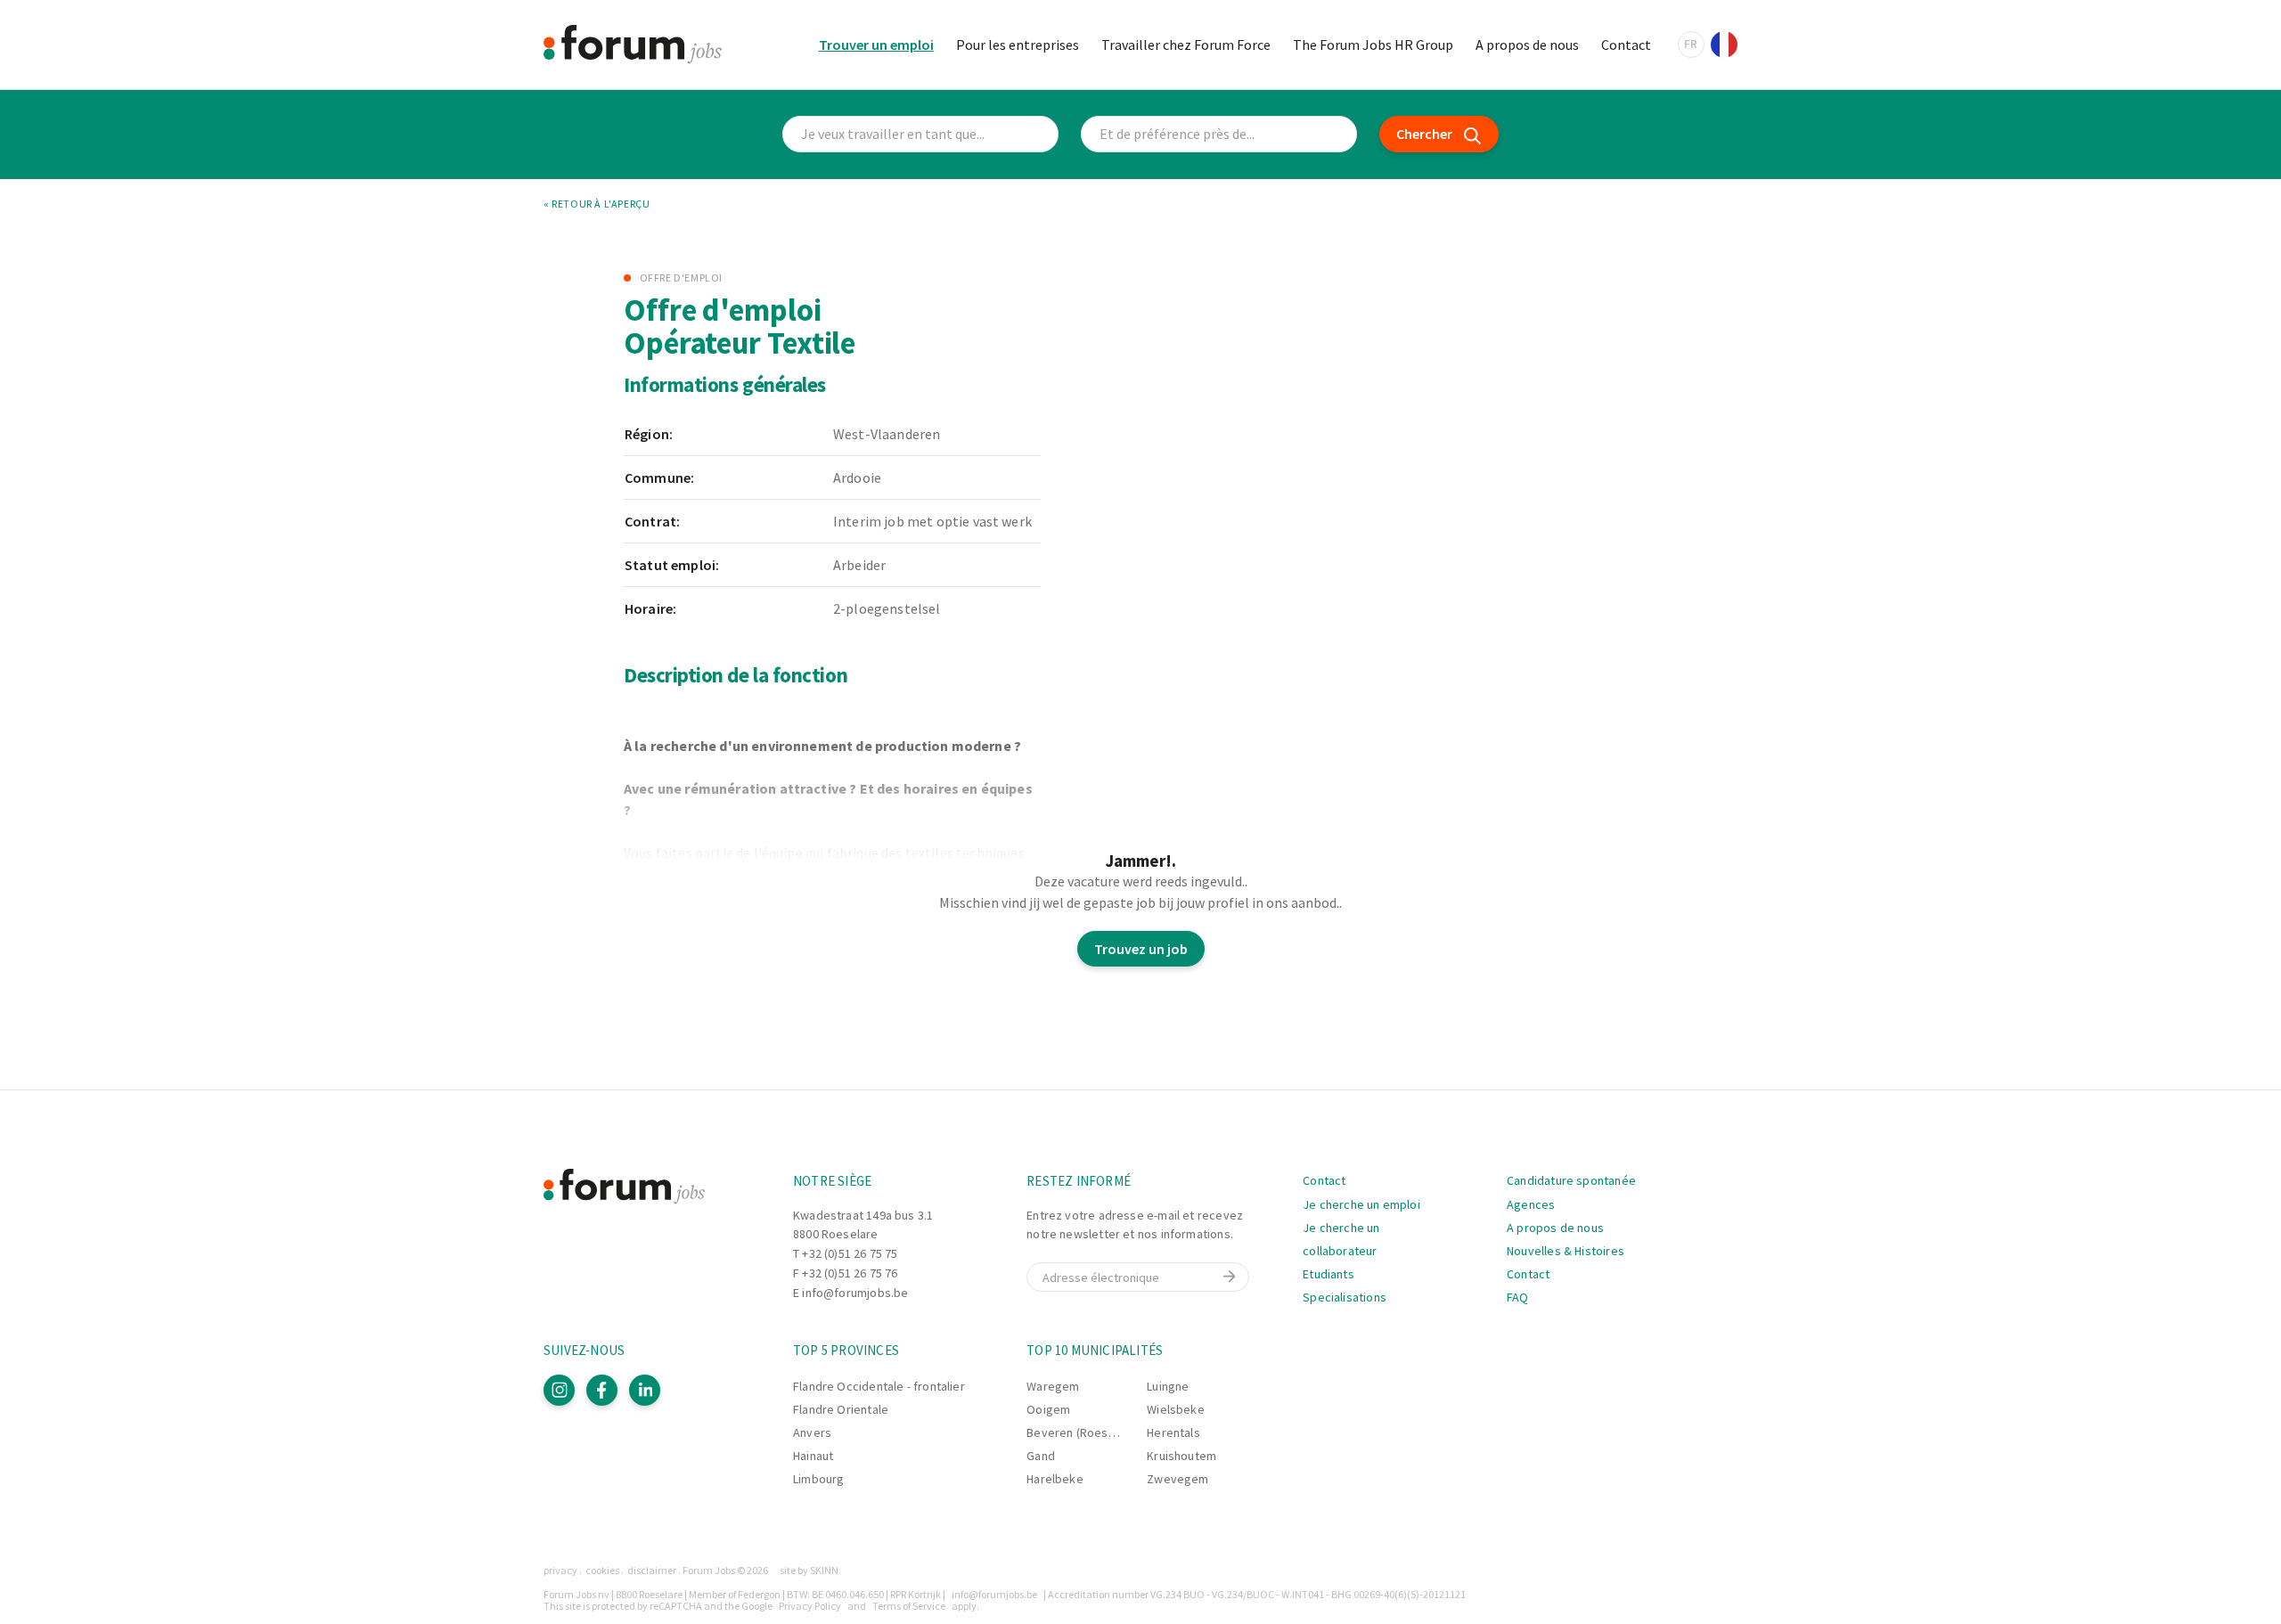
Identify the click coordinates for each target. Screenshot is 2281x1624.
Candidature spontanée (1571, 1180)
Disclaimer (652, 1570)
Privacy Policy (810, 1606)
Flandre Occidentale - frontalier (879, 1386)
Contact (1626, 45)
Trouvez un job (1141, 949)
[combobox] (1219, 134)
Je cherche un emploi (1361, 1204)
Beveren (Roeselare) (1083, 1432)
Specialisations (1345, 1297)
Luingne (1168, 1386)
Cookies (602, 1570)
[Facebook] (602, 1390)
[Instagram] (559, 1390)
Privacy (560, 1570)
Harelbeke (1055, 1479)
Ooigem (1048, 1409)
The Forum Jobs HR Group (1373, 45)
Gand (1041, 1456)
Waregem (1053, 1386)
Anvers (812, 1432)
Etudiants (1329, 1274)
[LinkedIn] (645, 1390)
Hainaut (813, 1456)
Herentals (1173, 1432)
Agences (1531, 1204)
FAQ (1518, 1297)
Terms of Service (909, 1606)
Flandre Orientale (841, 1409)
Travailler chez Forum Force (1186, 45)
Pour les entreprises (1018, 45)
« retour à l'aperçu (597, 204)
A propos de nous (1527, 45)
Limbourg (818, 1479)
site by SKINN (809, 1570)
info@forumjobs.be (855, 1293)
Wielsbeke (1176, 1409)
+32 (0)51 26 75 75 (850, 1253)
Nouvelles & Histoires (1566, 1251)
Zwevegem (1177, 1479)
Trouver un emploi (876, 45)
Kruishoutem (1181, 1456)
